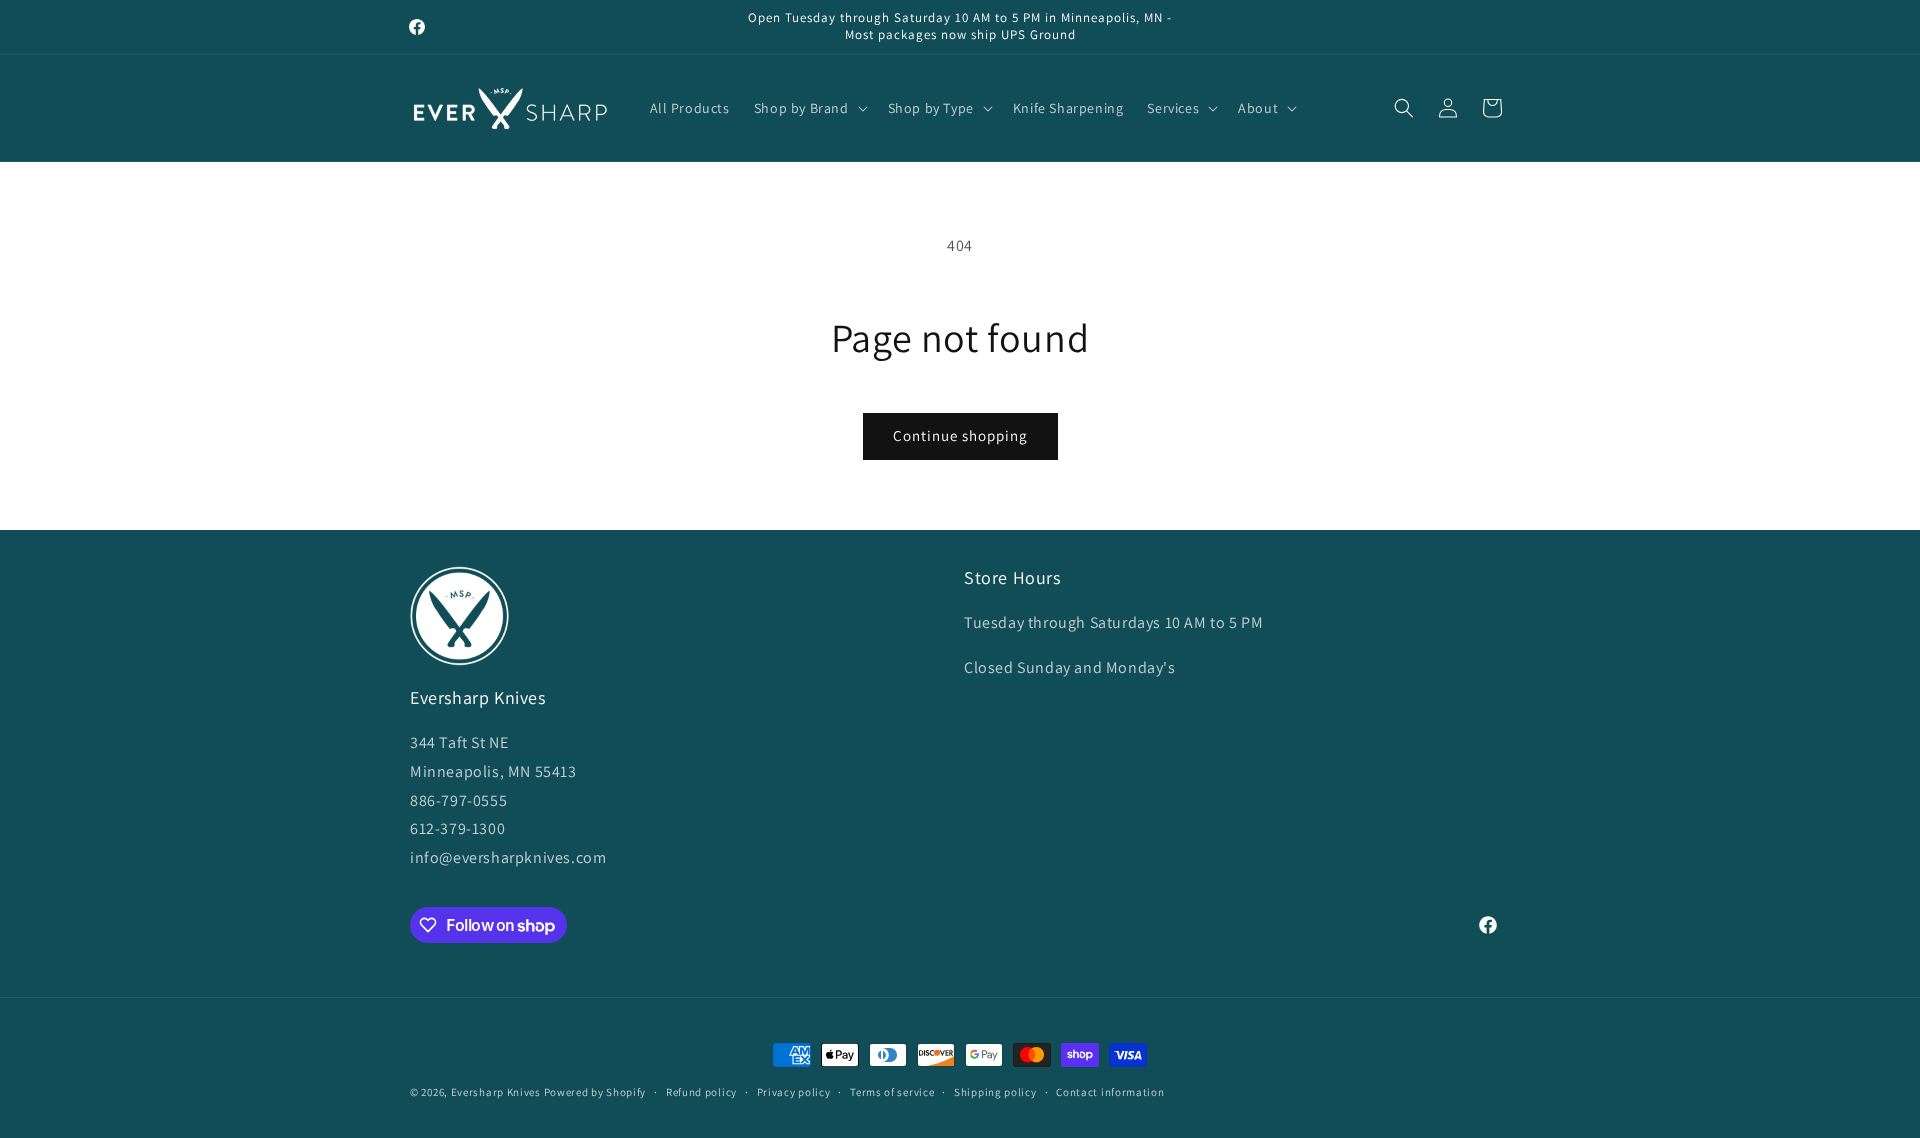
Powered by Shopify (595, 1092)
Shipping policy (995, 1092)
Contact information (1110, 1092)
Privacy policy (794, 1092)
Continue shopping (960, 435)
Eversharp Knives (496, 1092)
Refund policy (701, 1092)
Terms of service (892, 1092)
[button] (809, 108)
